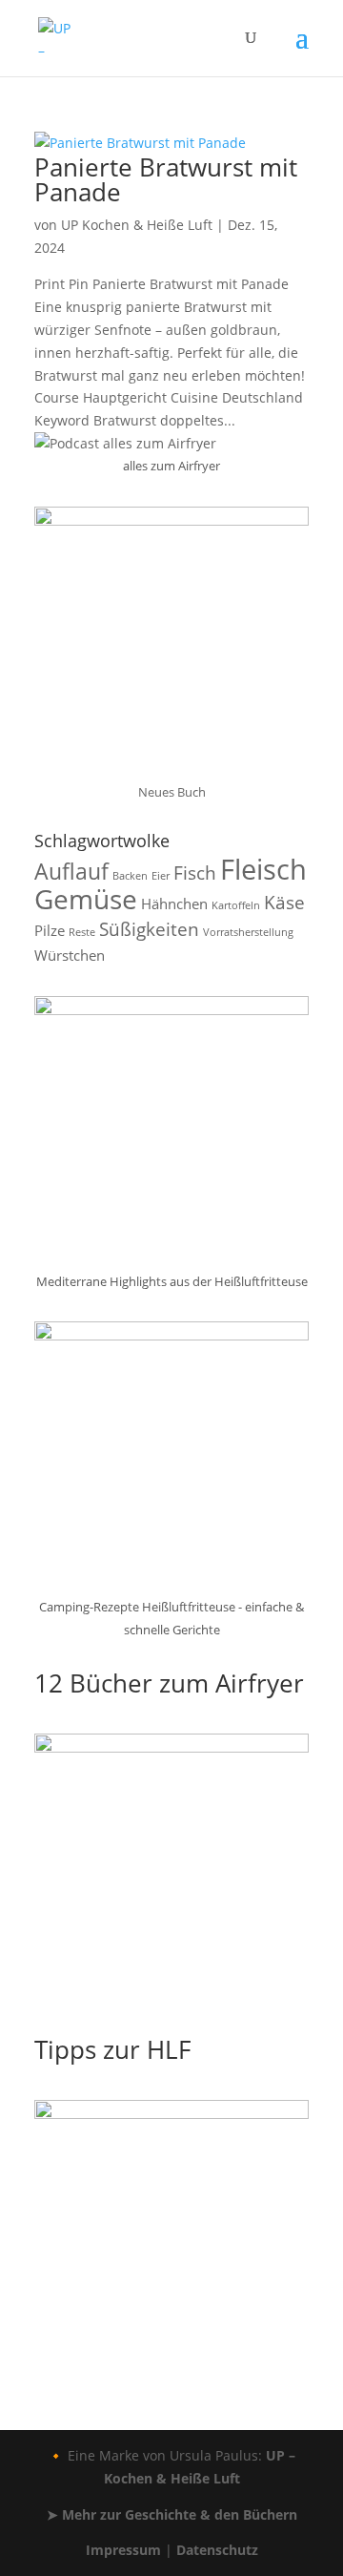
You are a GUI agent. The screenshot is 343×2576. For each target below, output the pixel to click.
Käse (284, 902)
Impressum (123, 2550)
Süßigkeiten (149, 929)
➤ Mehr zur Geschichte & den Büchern (172, 2514)
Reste (82, 932)
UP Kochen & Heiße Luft (137, 225)
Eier (161, 876)
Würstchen (70, 955)
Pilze (50, 930)
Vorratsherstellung (248, 932)
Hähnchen (174, 904)
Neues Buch (172, 792)
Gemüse (86, 899)
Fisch (195, 873)
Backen (130, 876)
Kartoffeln (236, 905)
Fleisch (263, 869)
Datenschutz (217, 2550)
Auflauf (71, 871)
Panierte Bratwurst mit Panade (166, 179)
